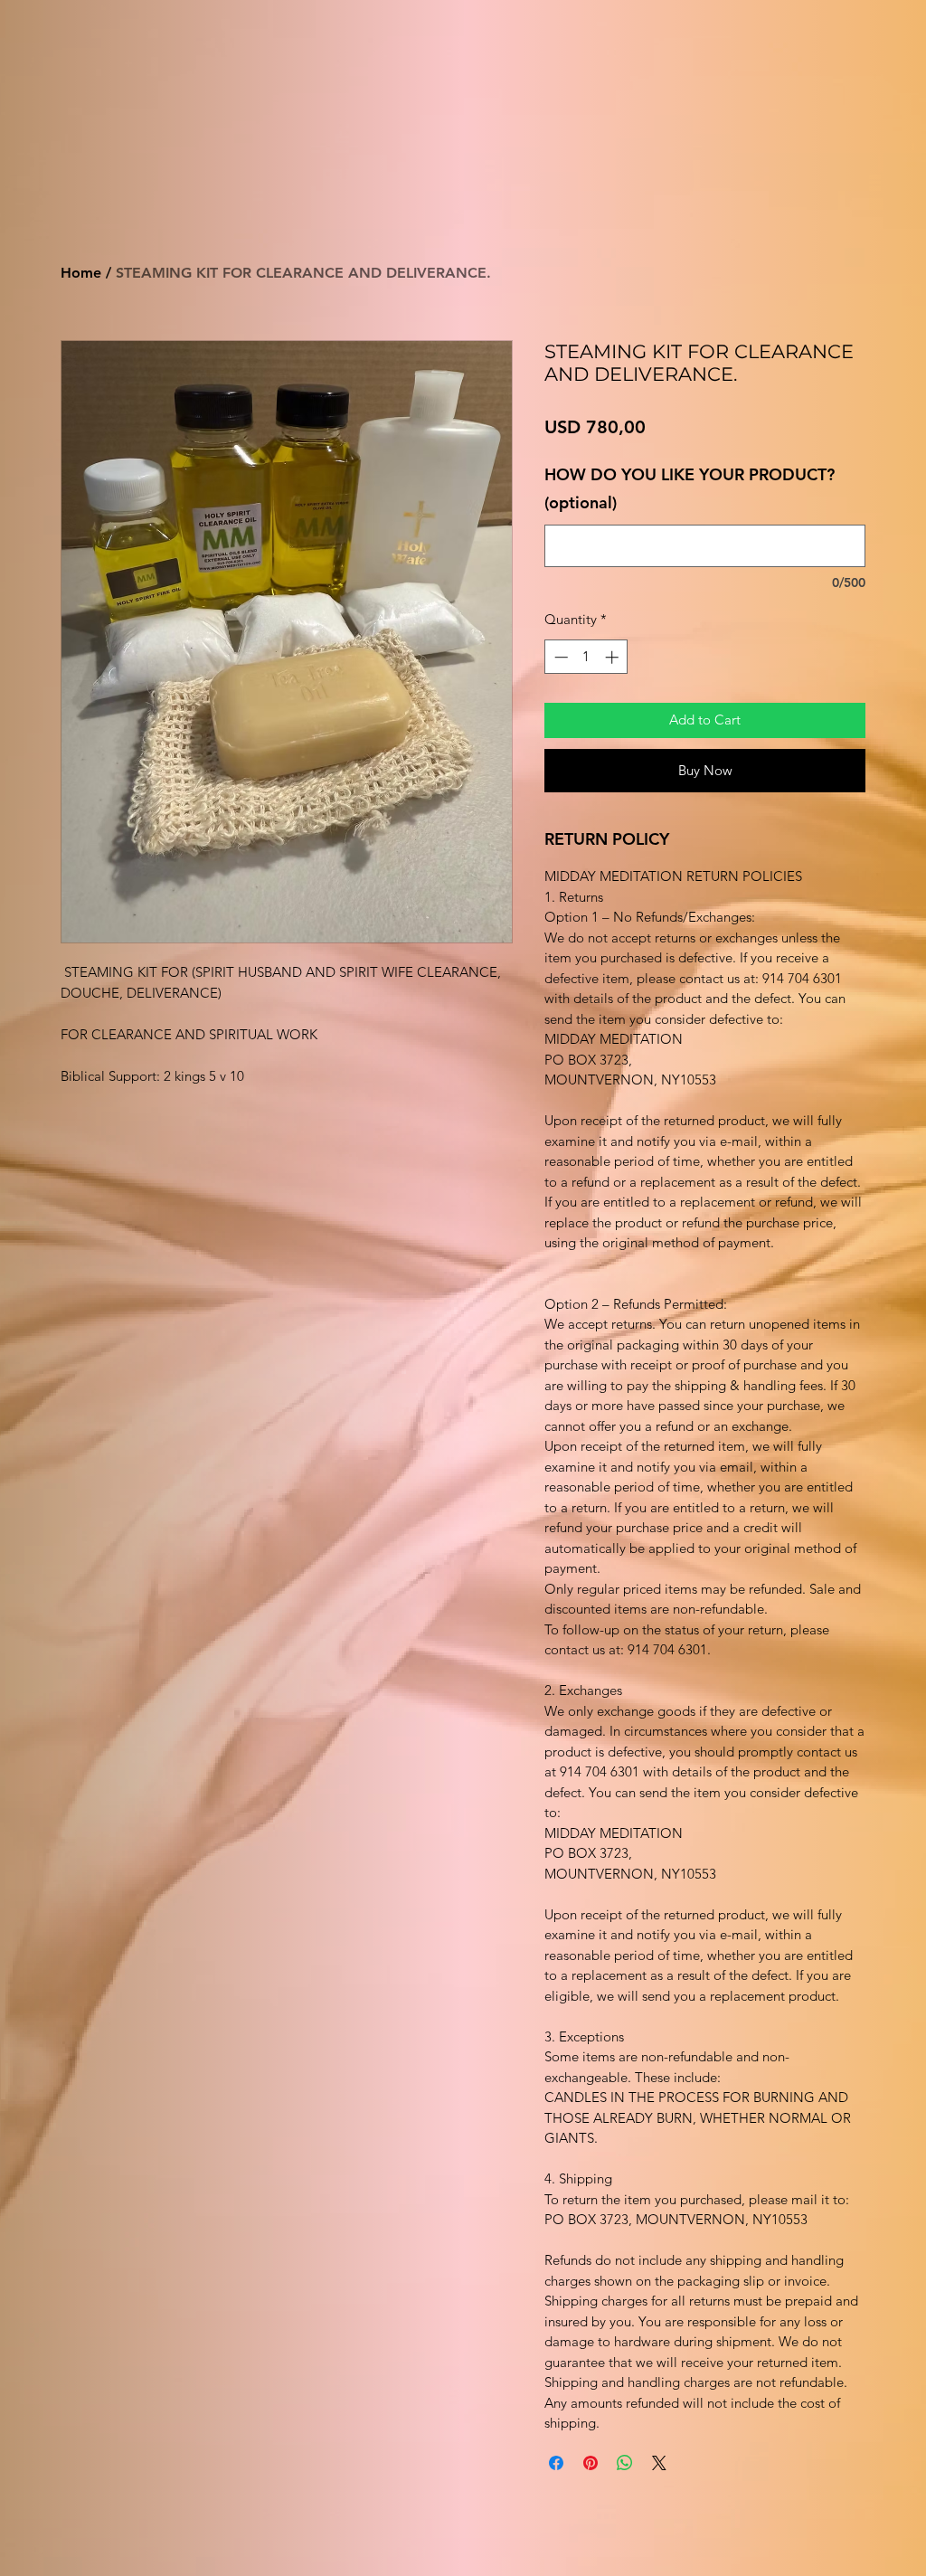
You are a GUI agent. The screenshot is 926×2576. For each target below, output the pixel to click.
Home (81, 273)
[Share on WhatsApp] (625, 2463)
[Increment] (614, 657)
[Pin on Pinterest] (591, 2463)
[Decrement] (559, 657)
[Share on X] (659, 2463)
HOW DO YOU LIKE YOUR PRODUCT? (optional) (690, 489)
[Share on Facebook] (556, 2463)
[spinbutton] (586, 657)
